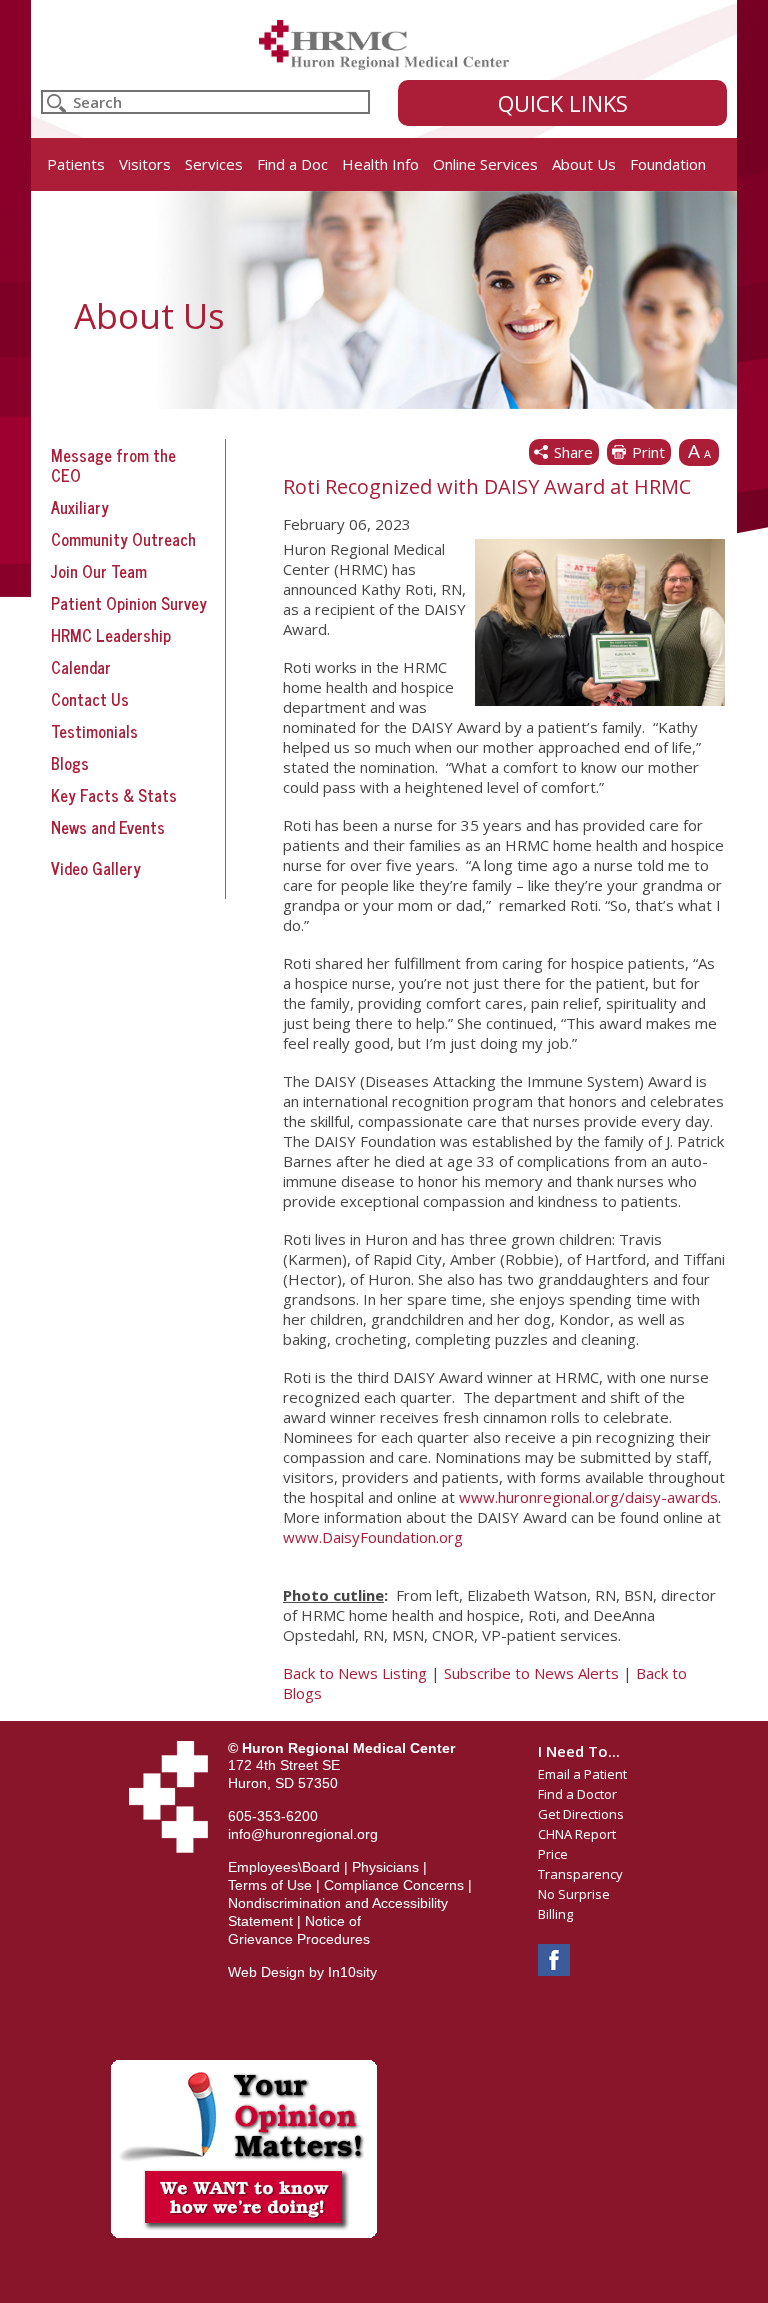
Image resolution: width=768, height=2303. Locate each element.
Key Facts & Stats (114, 795)
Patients (76, 164)
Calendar (81, 667)
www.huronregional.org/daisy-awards (588, 1497)
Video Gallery (96, 868)
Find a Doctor (577, 1794)
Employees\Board (284, 1867)
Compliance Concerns (394, 1885)
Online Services (485, 164)
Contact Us (90, 699)
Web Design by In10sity (302, 1972)
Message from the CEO (113, 465)
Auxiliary (80, 507)
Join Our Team (99, 571)
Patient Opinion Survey (129, 603)
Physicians (385, 1867)
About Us (584, 164)
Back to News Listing (355, 1673)
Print (648, 452)
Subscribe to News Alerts (531, 1673)
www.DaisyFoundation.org (373, 1537)
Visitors (145, 164)
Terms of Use (270, 1885)
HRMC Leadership (111, 635)
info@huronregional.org (303, 1834)
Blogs (70, 763)
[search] (206, 102)
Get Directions (581, 1814)
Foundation (668, 164)
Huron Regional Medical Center (384, 45)
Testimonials (94, 731)
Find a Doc (292, 164)
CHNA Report (577, 1834)
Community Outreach (123, 539)
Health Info (380, 164)
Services (214, 164)
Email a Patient (582, 1774)
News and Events (108, 827)
